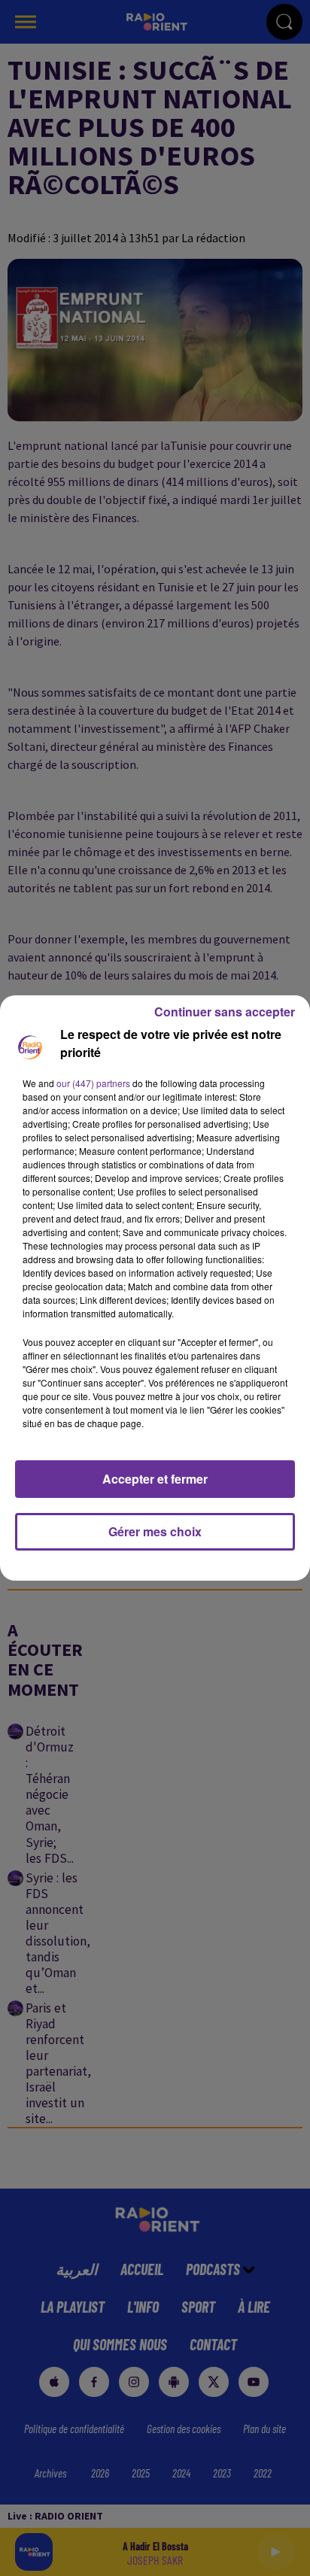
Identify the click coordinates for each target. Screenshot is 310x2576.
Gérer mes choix (155, 1531)
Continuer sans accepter (225, 1012)
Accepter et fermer (155, 1479)
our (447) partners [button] (93, 1083)
